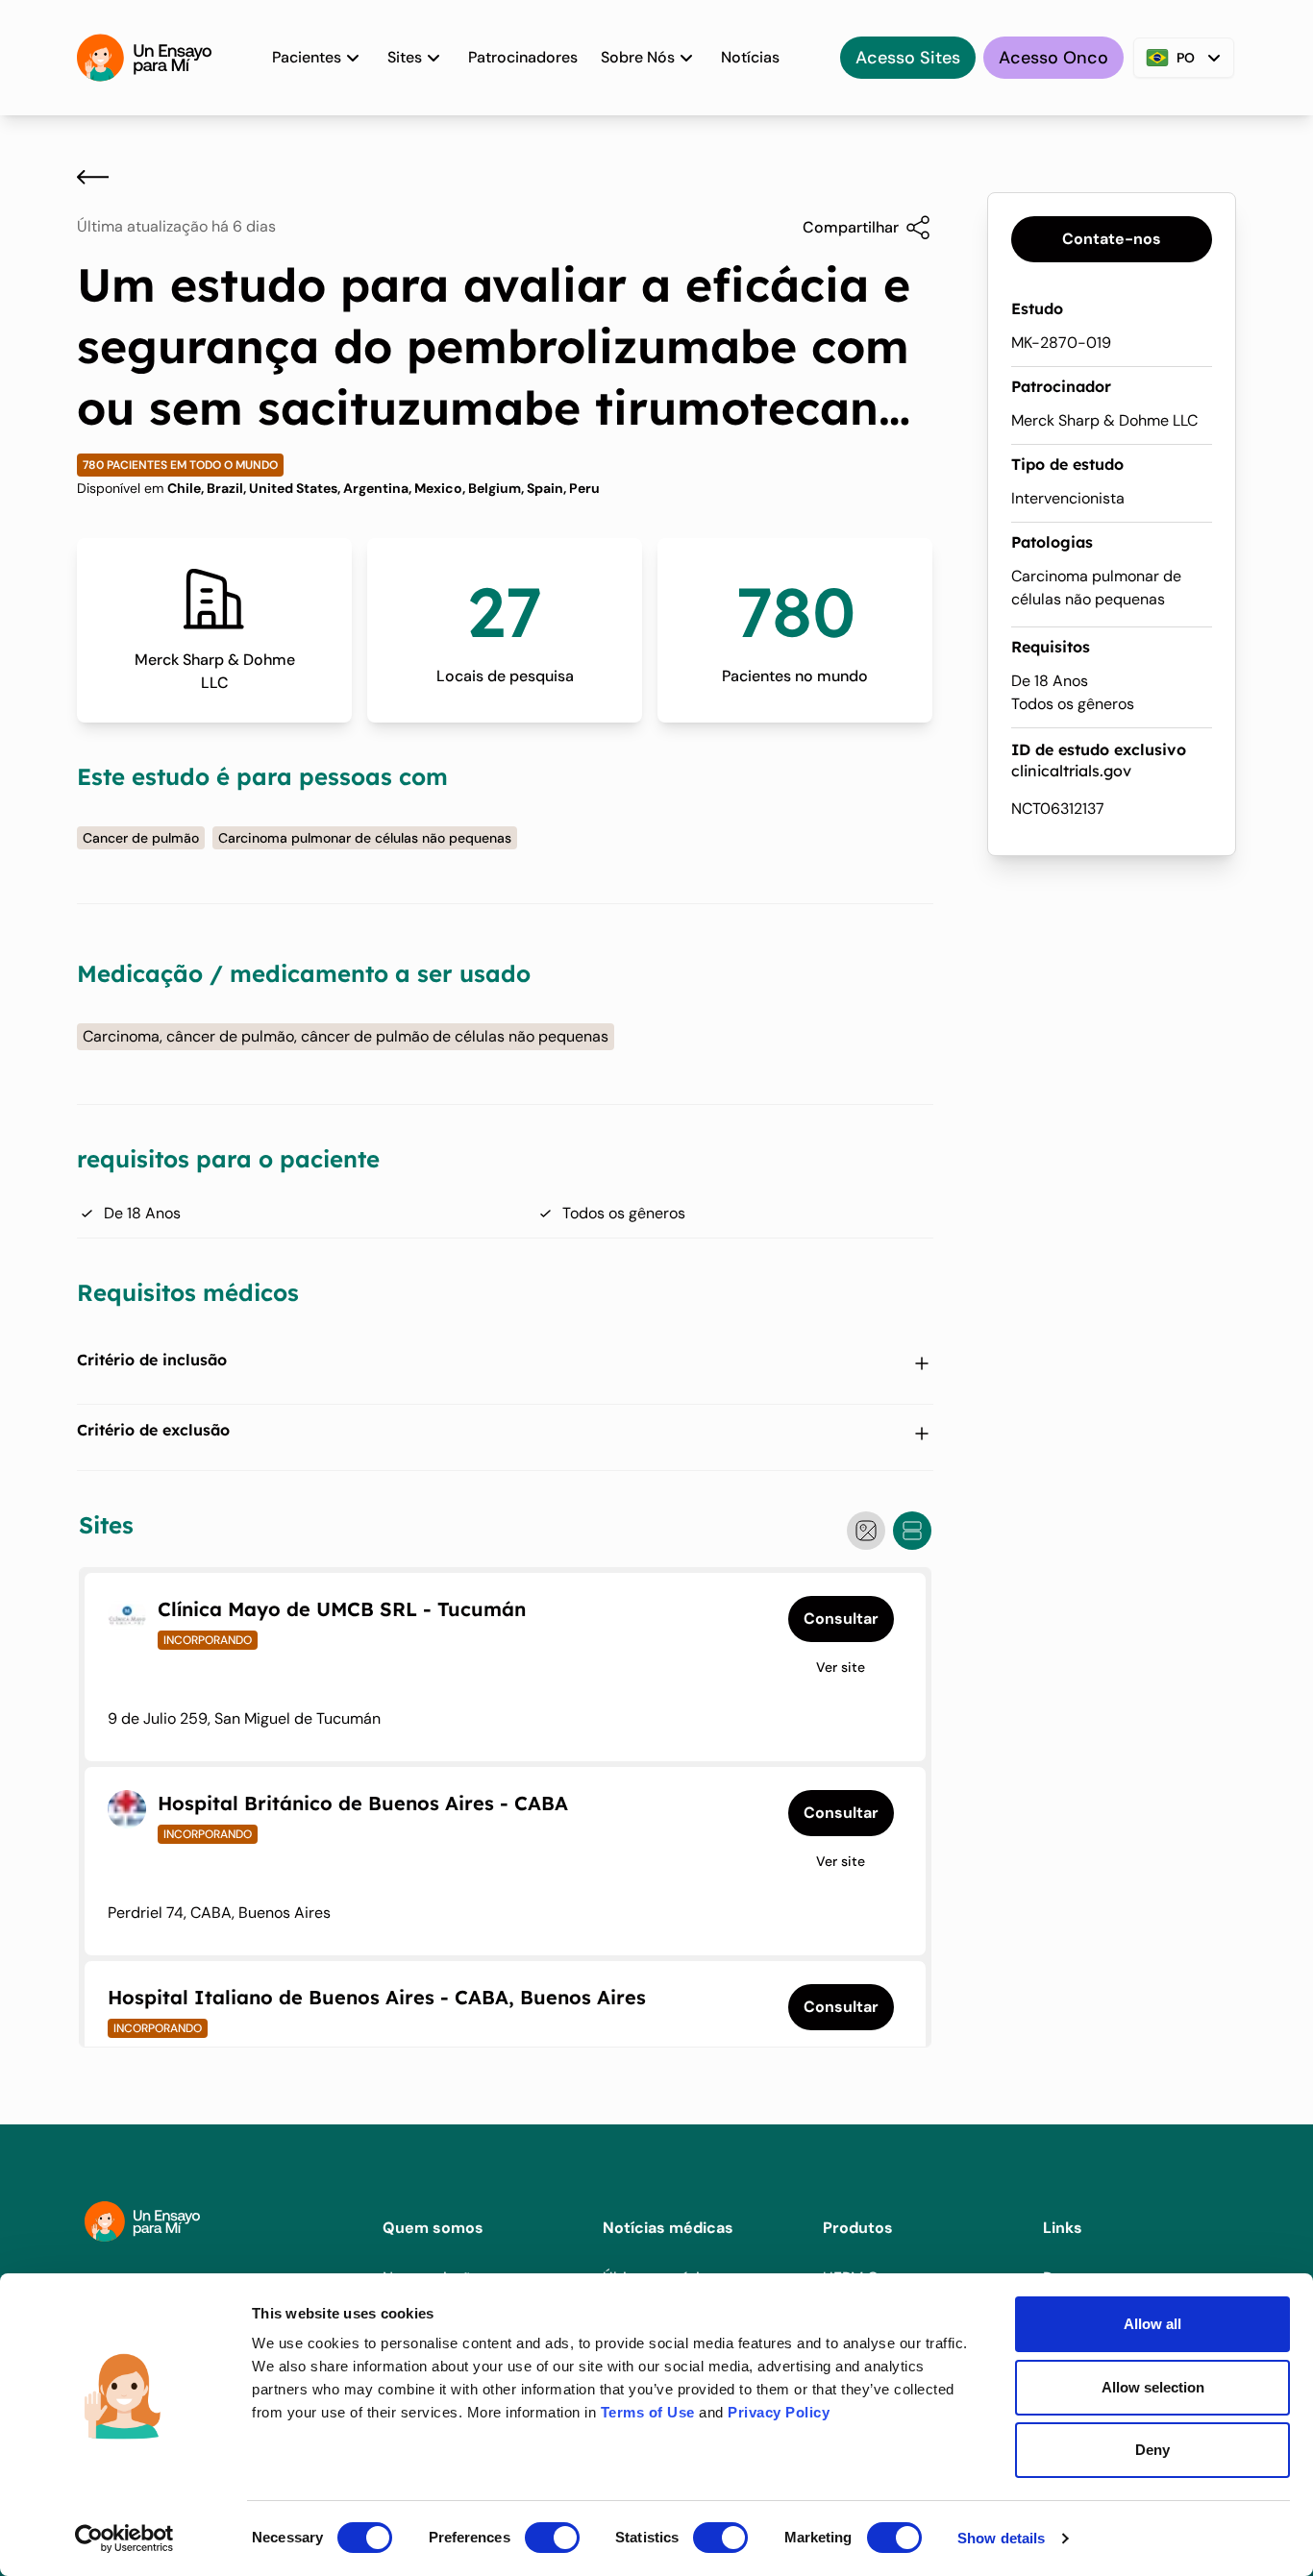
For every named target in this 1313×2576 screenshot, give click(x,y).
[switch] (552, 2538)
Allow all (1152, 2324)
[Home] (144, 58)
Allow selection (1153, 2387)
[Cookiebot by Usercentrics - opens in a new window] (124, 2539)
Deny (1152, 2450)
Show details (1001, 2538)
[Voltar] (93, 177)
